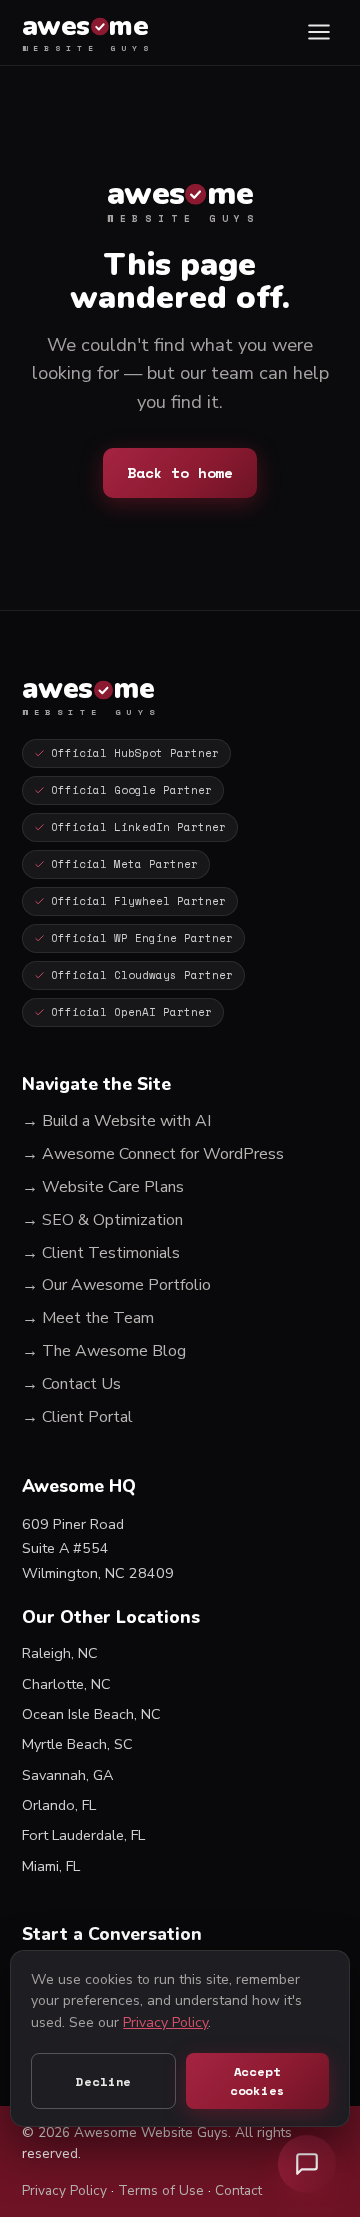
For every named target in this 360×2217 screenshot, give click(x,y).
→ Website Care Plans (103, 1187)
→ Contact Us (71, 1384)
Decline (103, 2081)
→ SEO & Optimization (102, 1220)
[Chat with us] (307, 2164)
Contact (238, 2190)
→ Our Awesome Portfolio (116, 1285)
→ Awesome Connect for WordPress (153, 1154)
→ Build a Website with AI (116, 1121)
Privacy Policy (64, 2190)
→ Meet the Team (88, 1318)
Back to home (180, 472)
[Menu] (318, 32)
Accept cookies (257, 2081)
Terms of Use (161, 2190)
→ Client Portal (77, 1417)
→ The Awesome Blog (104, 1351)
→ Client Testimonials (101, 1253)
